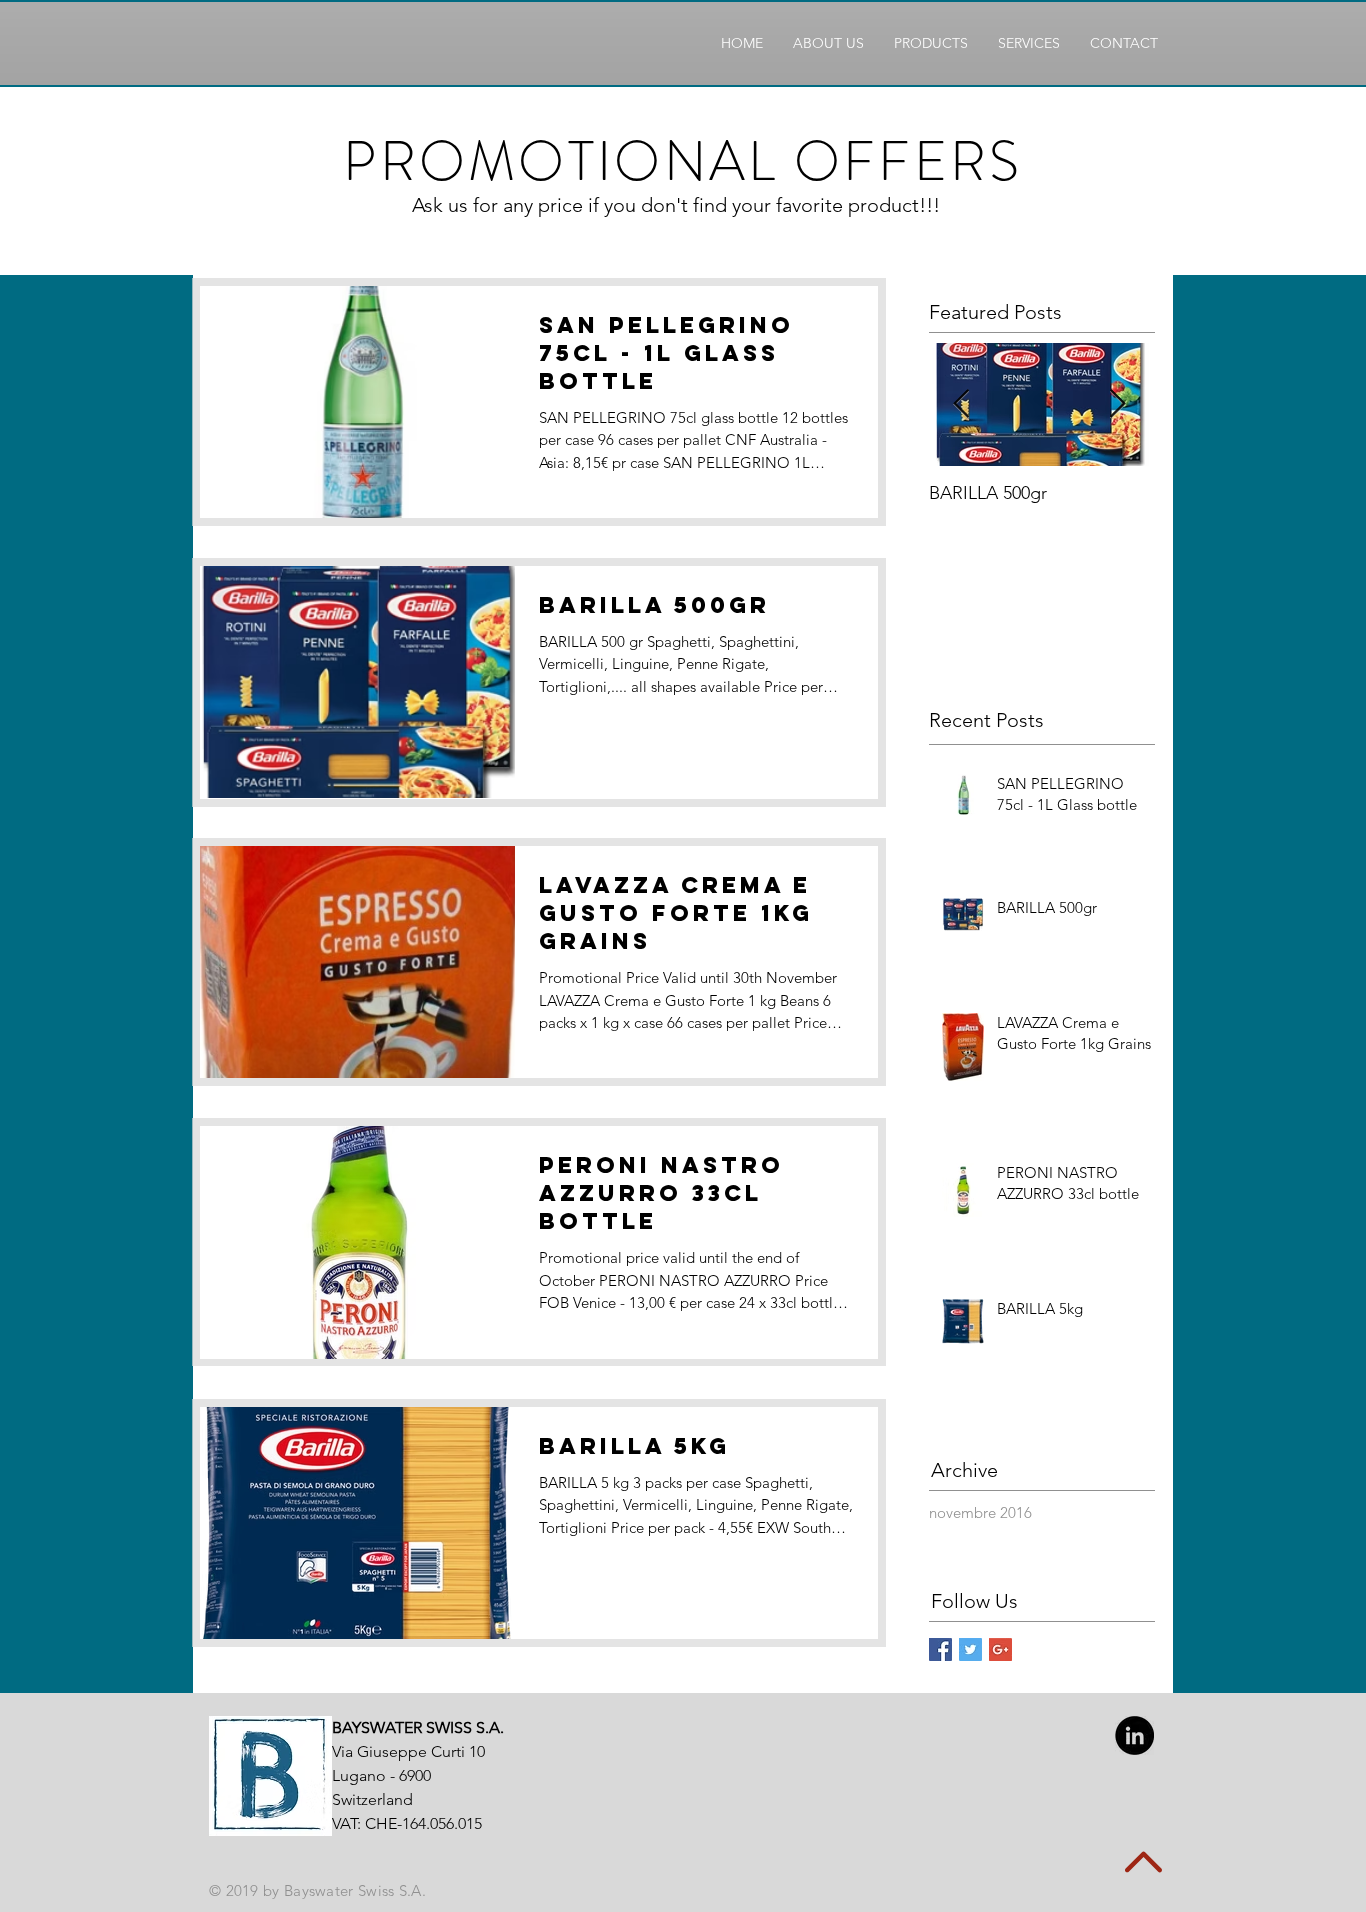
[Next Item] (1117, 404)
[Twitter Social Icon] (970, 1649)
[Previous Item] (961, 404)
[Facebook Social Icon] (940, 1649)
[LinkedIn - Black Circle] (1134, 1735)
